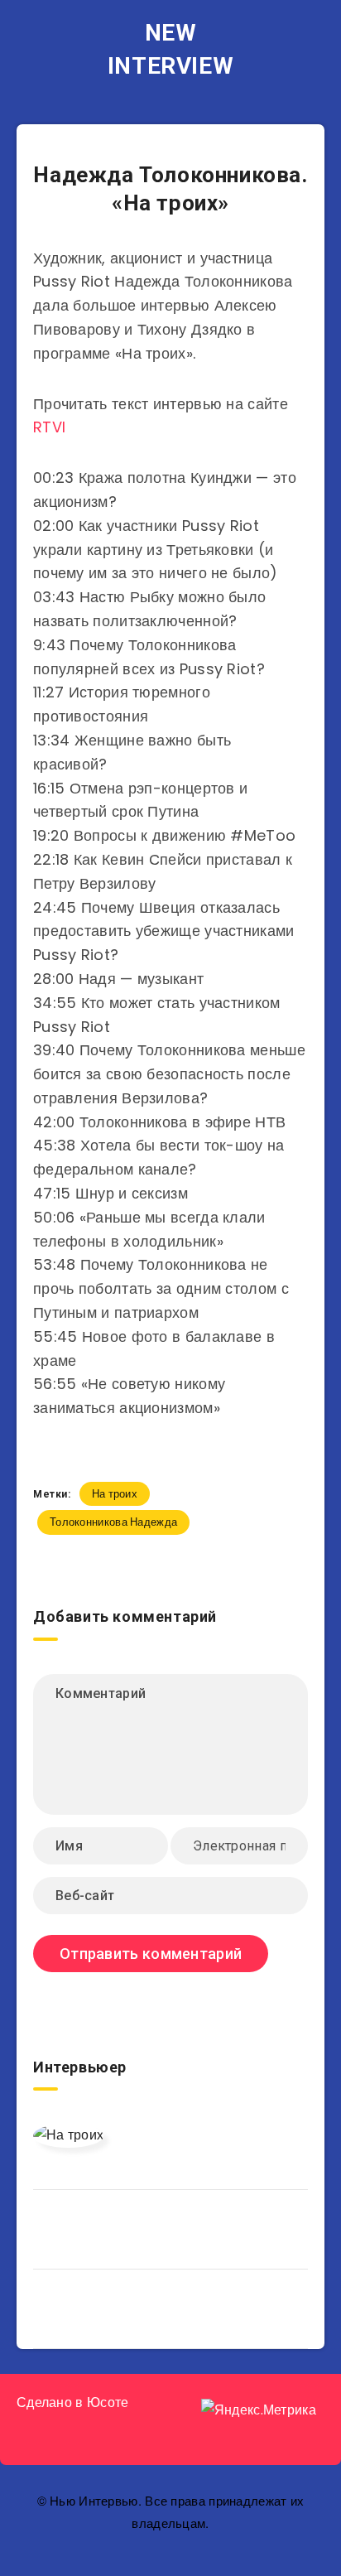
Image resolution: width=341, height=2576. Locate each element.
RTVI (49, 427)
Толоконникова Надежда (113, 1522)
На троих (115, 1494)
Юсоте (108, 2402)
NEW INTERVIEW (170, 49)
